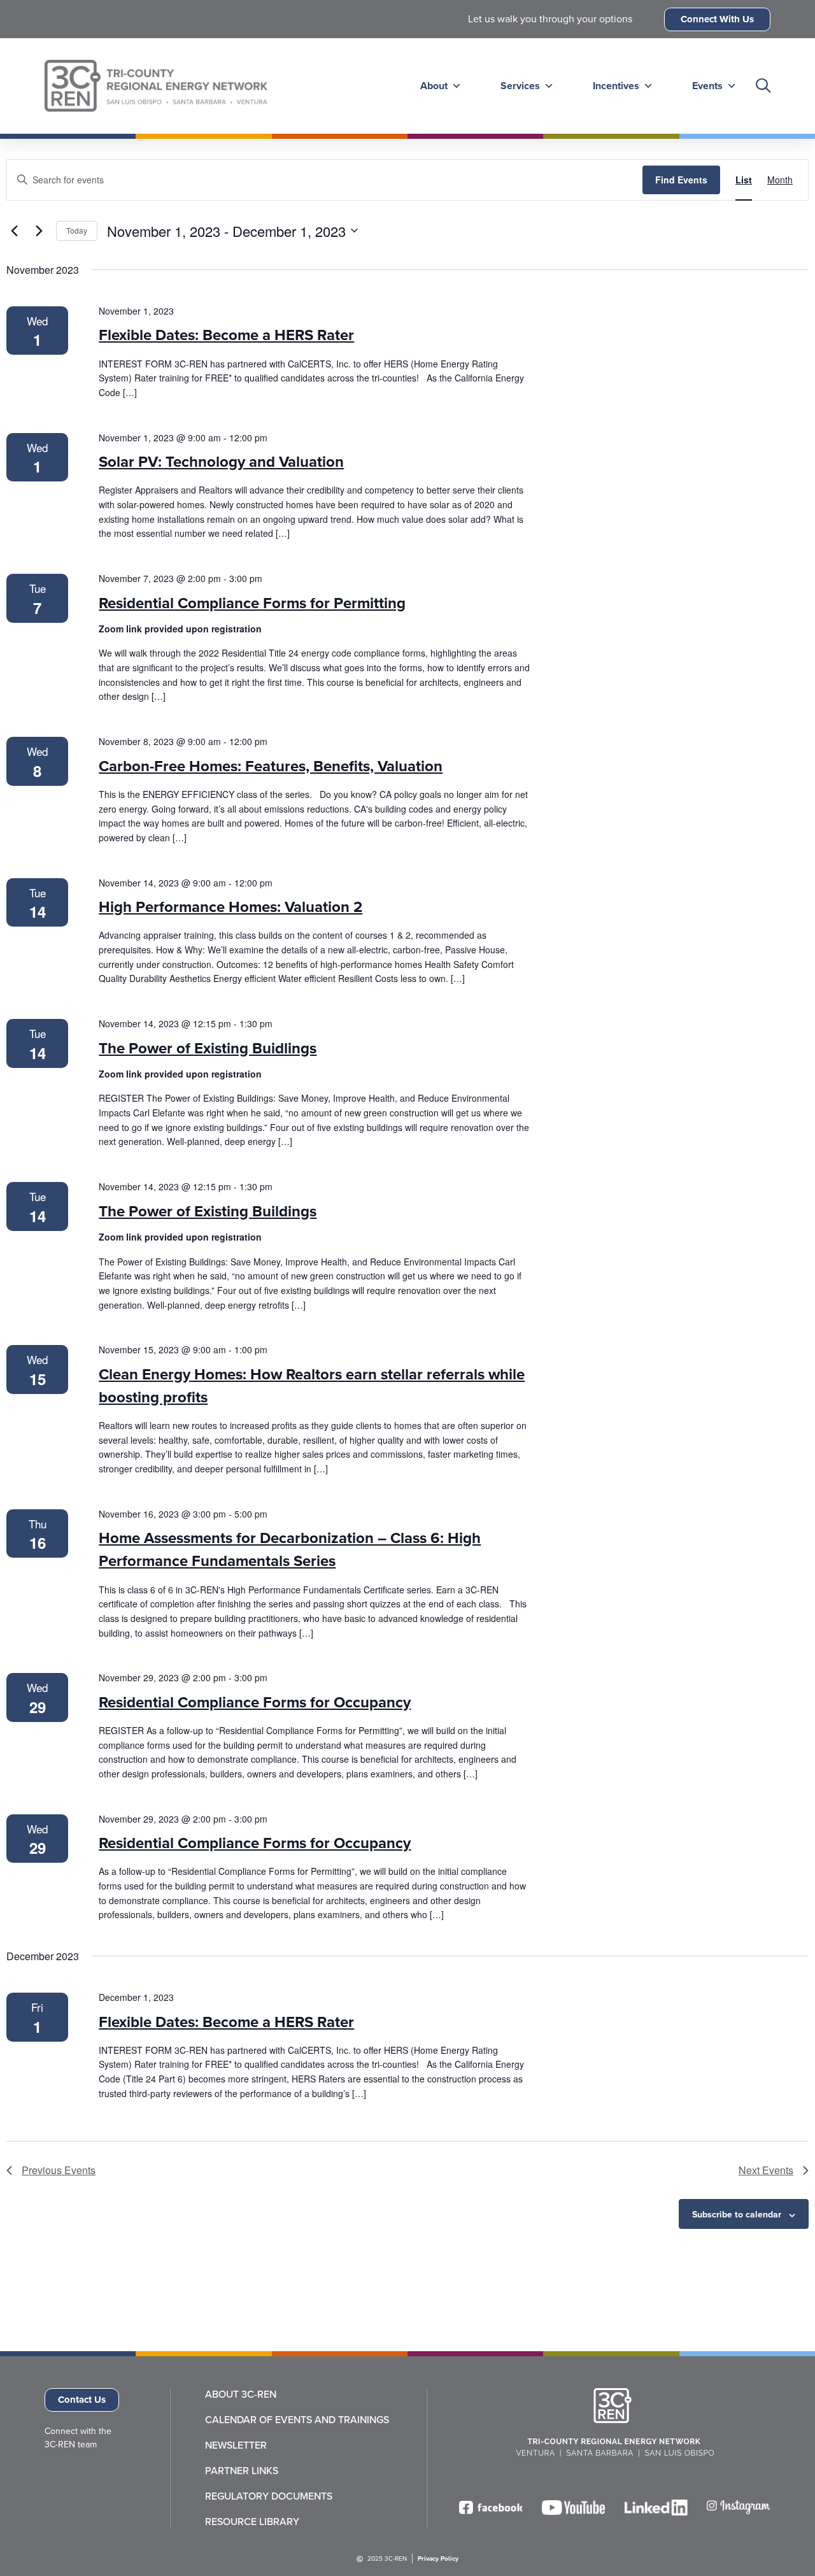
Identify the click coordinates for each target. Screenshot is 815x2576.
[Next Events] (39, 231)
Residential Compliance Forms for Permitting (252, 603)
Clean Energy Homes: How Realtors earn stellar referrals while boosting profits (312, 1386)
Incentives (616, 86)
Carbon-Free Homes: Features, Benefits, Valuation (271, 766)
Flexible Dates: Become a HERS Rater (226, 335)
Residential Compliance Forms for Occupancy (255, 1702)
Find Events (681, 180)
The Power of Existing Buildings (208, 1211)
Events (707, 86)
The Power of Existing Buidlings (208, 1048)
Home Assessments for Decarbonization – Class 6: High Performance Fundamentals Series (290, 1549)
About (434, 86)
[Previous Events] (14, 231)
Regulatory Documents (269, 2496)
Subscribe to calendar (737, 2215)
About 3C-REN (241, 2395)
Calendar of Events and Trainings (297, 2420)
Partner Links (242, 2471)
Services (520, 86)
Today (77, 230)
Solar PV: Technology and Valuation (221, 462)
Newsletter (236, 2445)
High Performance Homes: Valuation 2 (230, 907)
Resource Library (252, 2522)
